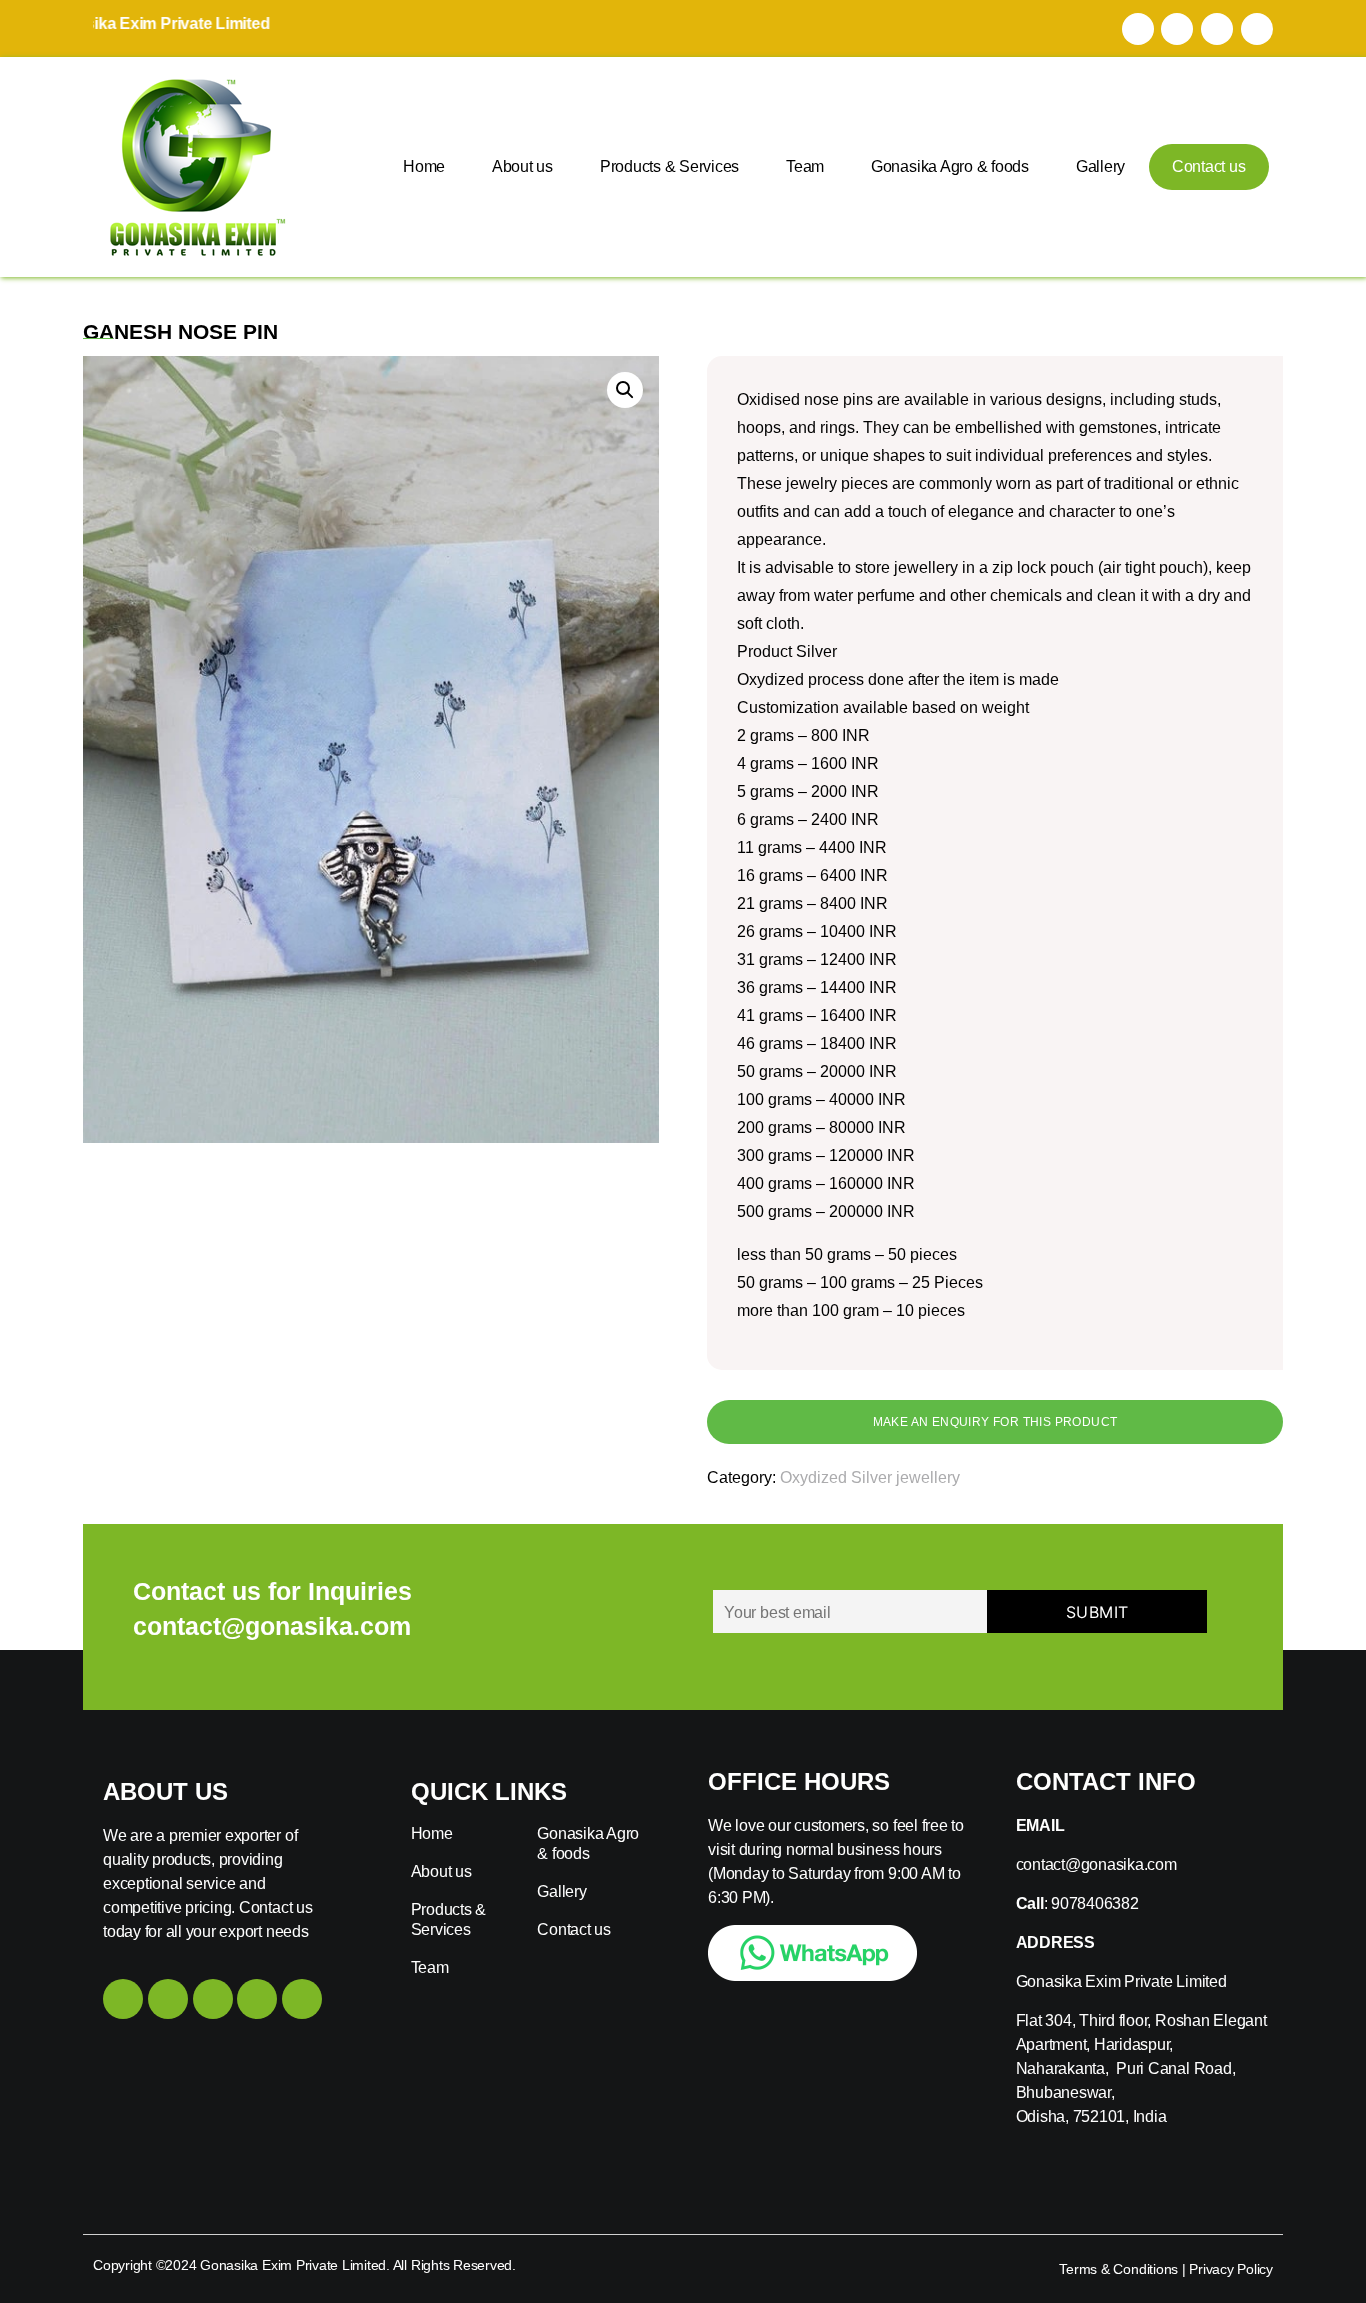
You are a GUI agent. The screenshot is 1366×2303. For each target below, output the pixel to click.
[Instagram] (1177, 29)
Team (805, 166)
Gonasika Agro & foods (950, 166)
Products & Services (669, 166)
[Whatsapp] (1257, 29)
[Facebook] (1138, 29)
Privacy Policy (1231, 2269)
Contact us (1209, 166)
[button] (625, 390)
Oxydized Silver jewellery (870, 1477)
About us (522, 166)
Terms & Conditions (1118, 2269)
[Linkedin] (257, 1999)
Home (424, 166)
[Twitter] (1217, 29)
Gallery (1100, 166)
